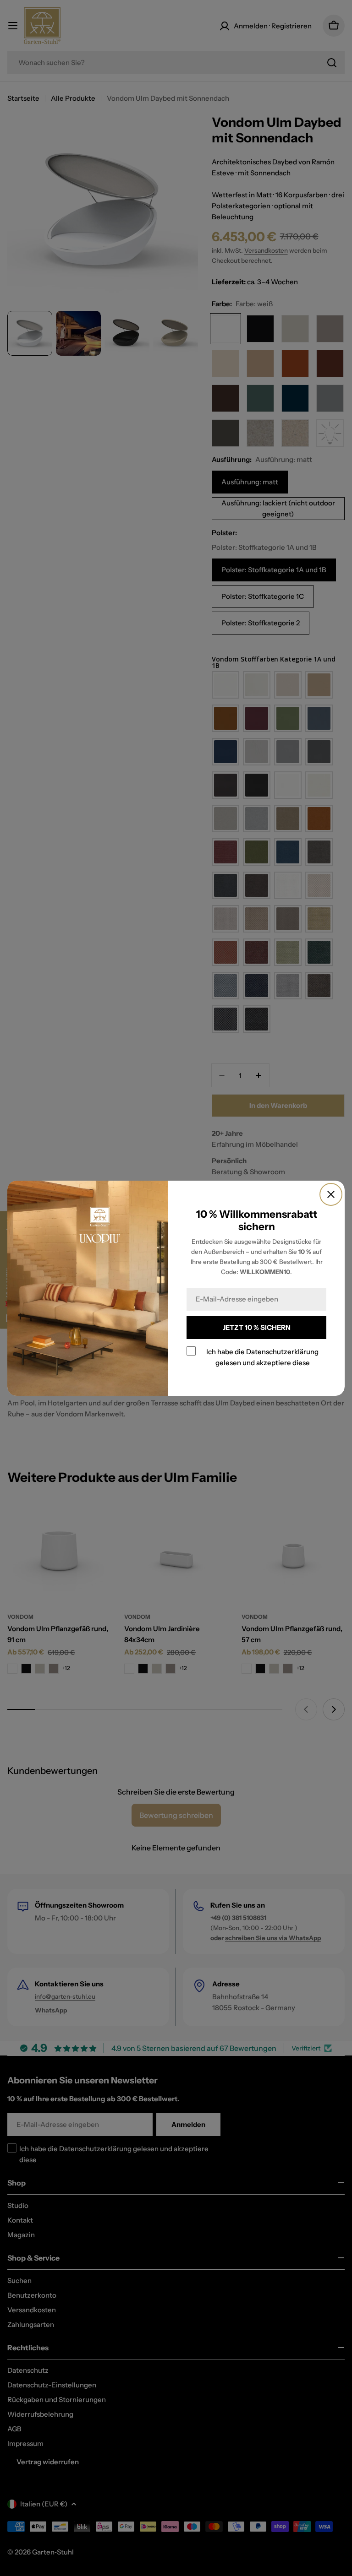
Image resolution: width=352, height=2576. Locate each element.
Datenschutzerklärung (282, 1351)
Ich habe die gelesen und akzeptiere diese (262, 1357)
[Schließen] (331, 1194)
